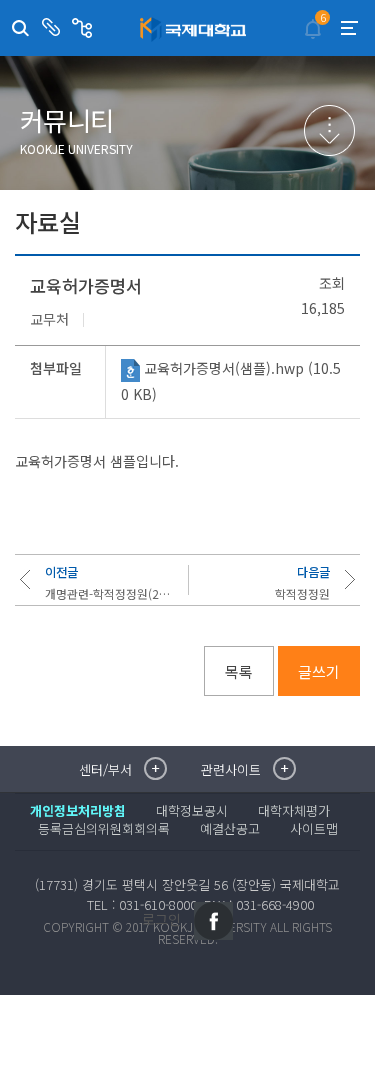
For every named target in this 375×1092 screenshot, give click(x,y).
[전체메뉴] (349, 28)
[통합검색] (20, 28)
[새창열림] (213, 921)
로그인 (161, 919)
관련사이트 (84, 28)
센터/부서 (53, 28)
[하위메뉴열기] (329, 130)
